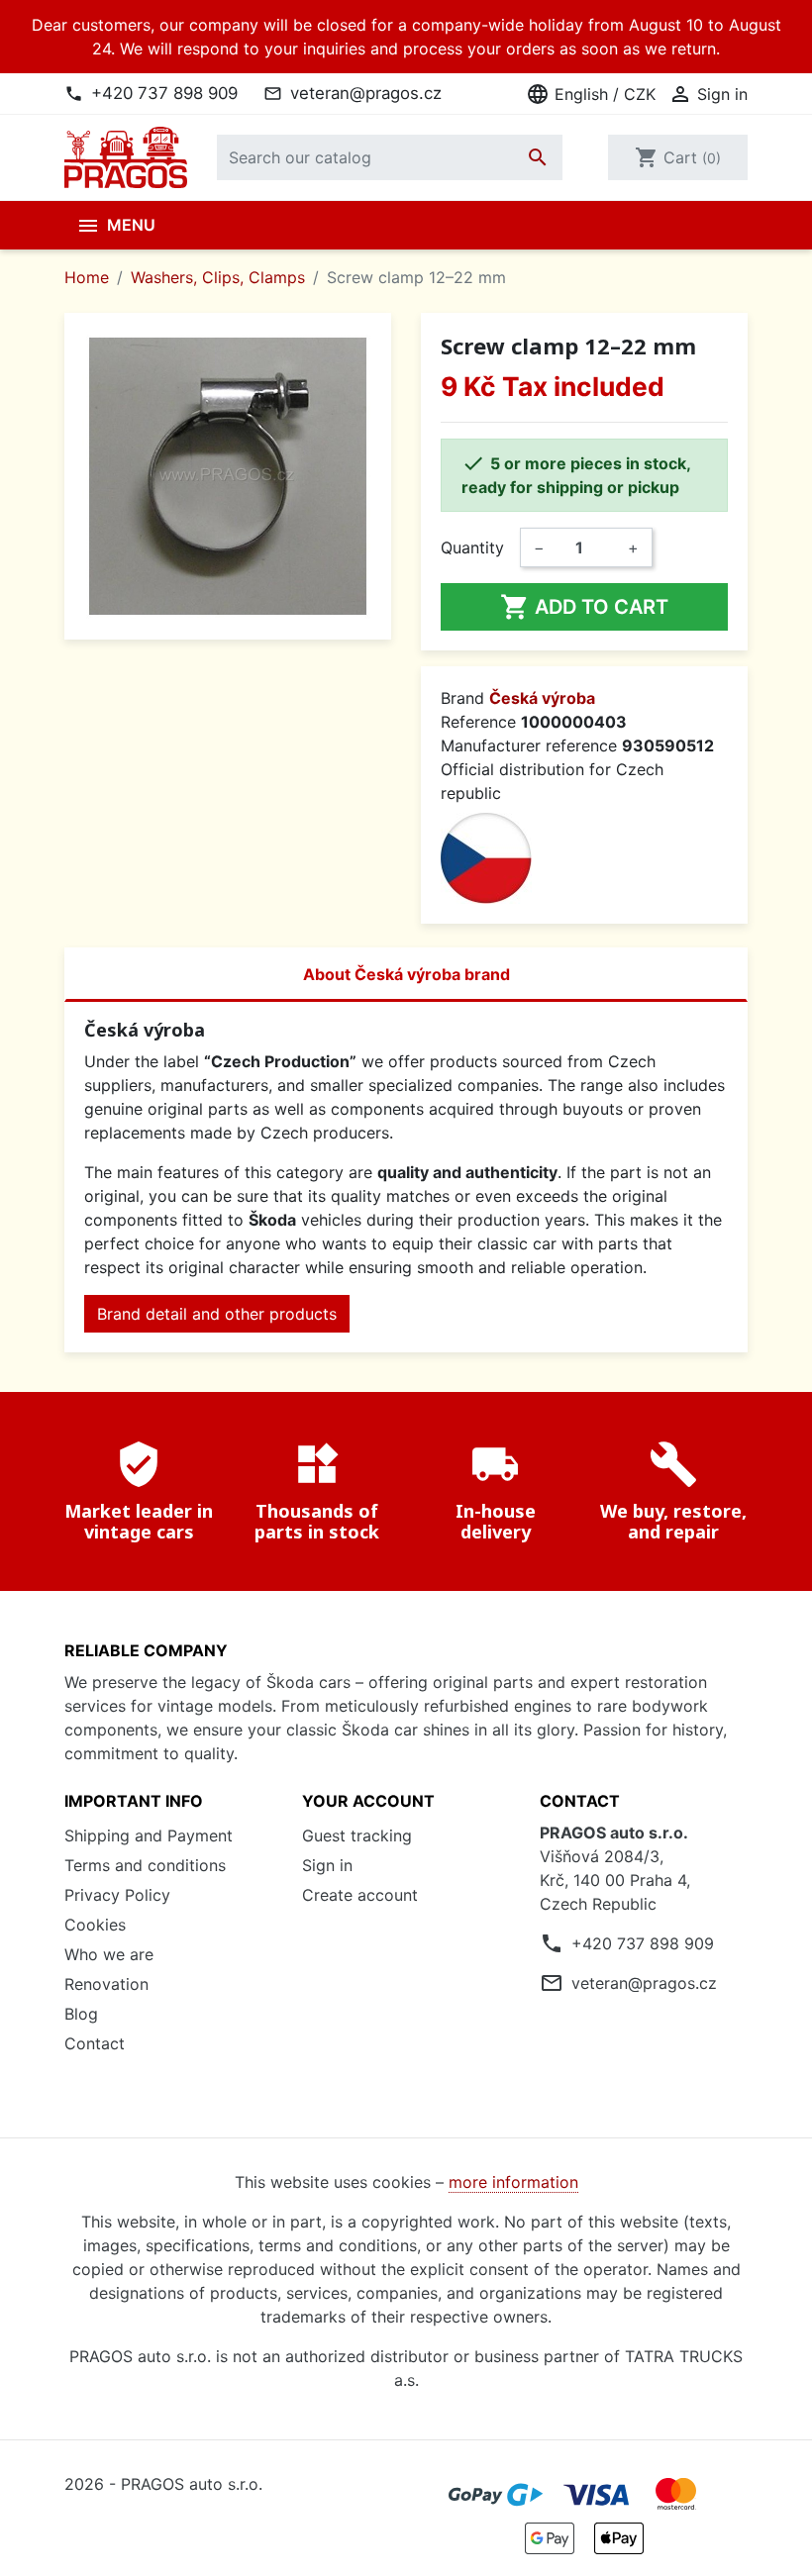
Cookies (95, 1925)
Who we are (109, 1954)
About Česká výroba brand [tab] (406, 974)
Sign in (327, 1865)
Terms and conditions (145, 1865)
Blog (81, 2014)
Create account (360, 1895)
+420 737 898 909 (164, 93)
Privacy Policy (117, 1895)
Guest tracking (357, 1835)
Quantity (472, 547)
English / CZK (591, 94)
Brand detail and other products (217, 1314)
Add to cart (584, 607)
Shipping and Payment (149, 1835)
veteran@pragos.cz (366, 93)
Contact (95, 2043)
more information (513, 2182)
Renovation (106, 1984)
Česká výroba (542, 698)
